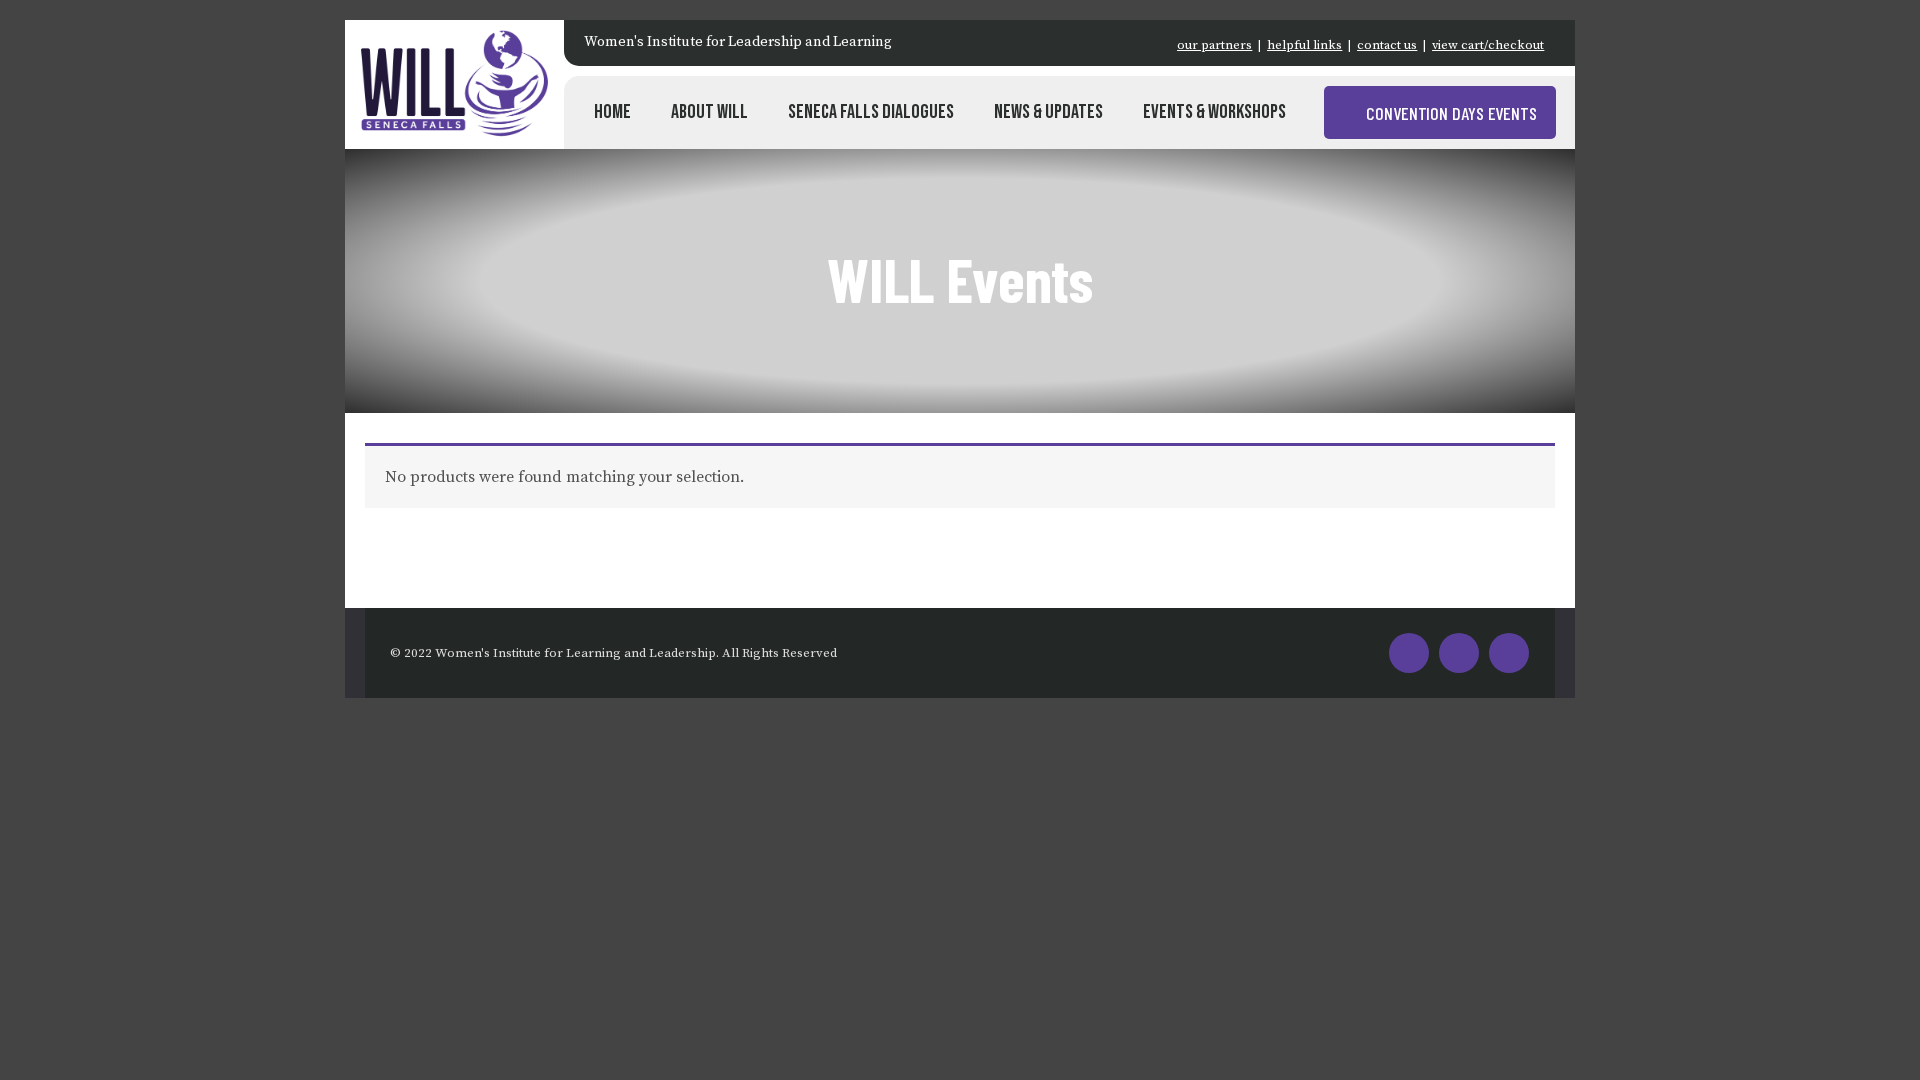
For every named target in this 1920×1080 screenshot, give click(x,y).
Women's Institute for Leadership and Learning (738, 42)
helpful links (1304, 45)
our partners (1214, 45)
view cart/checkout (1488, 45)
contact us (1387, 45)
